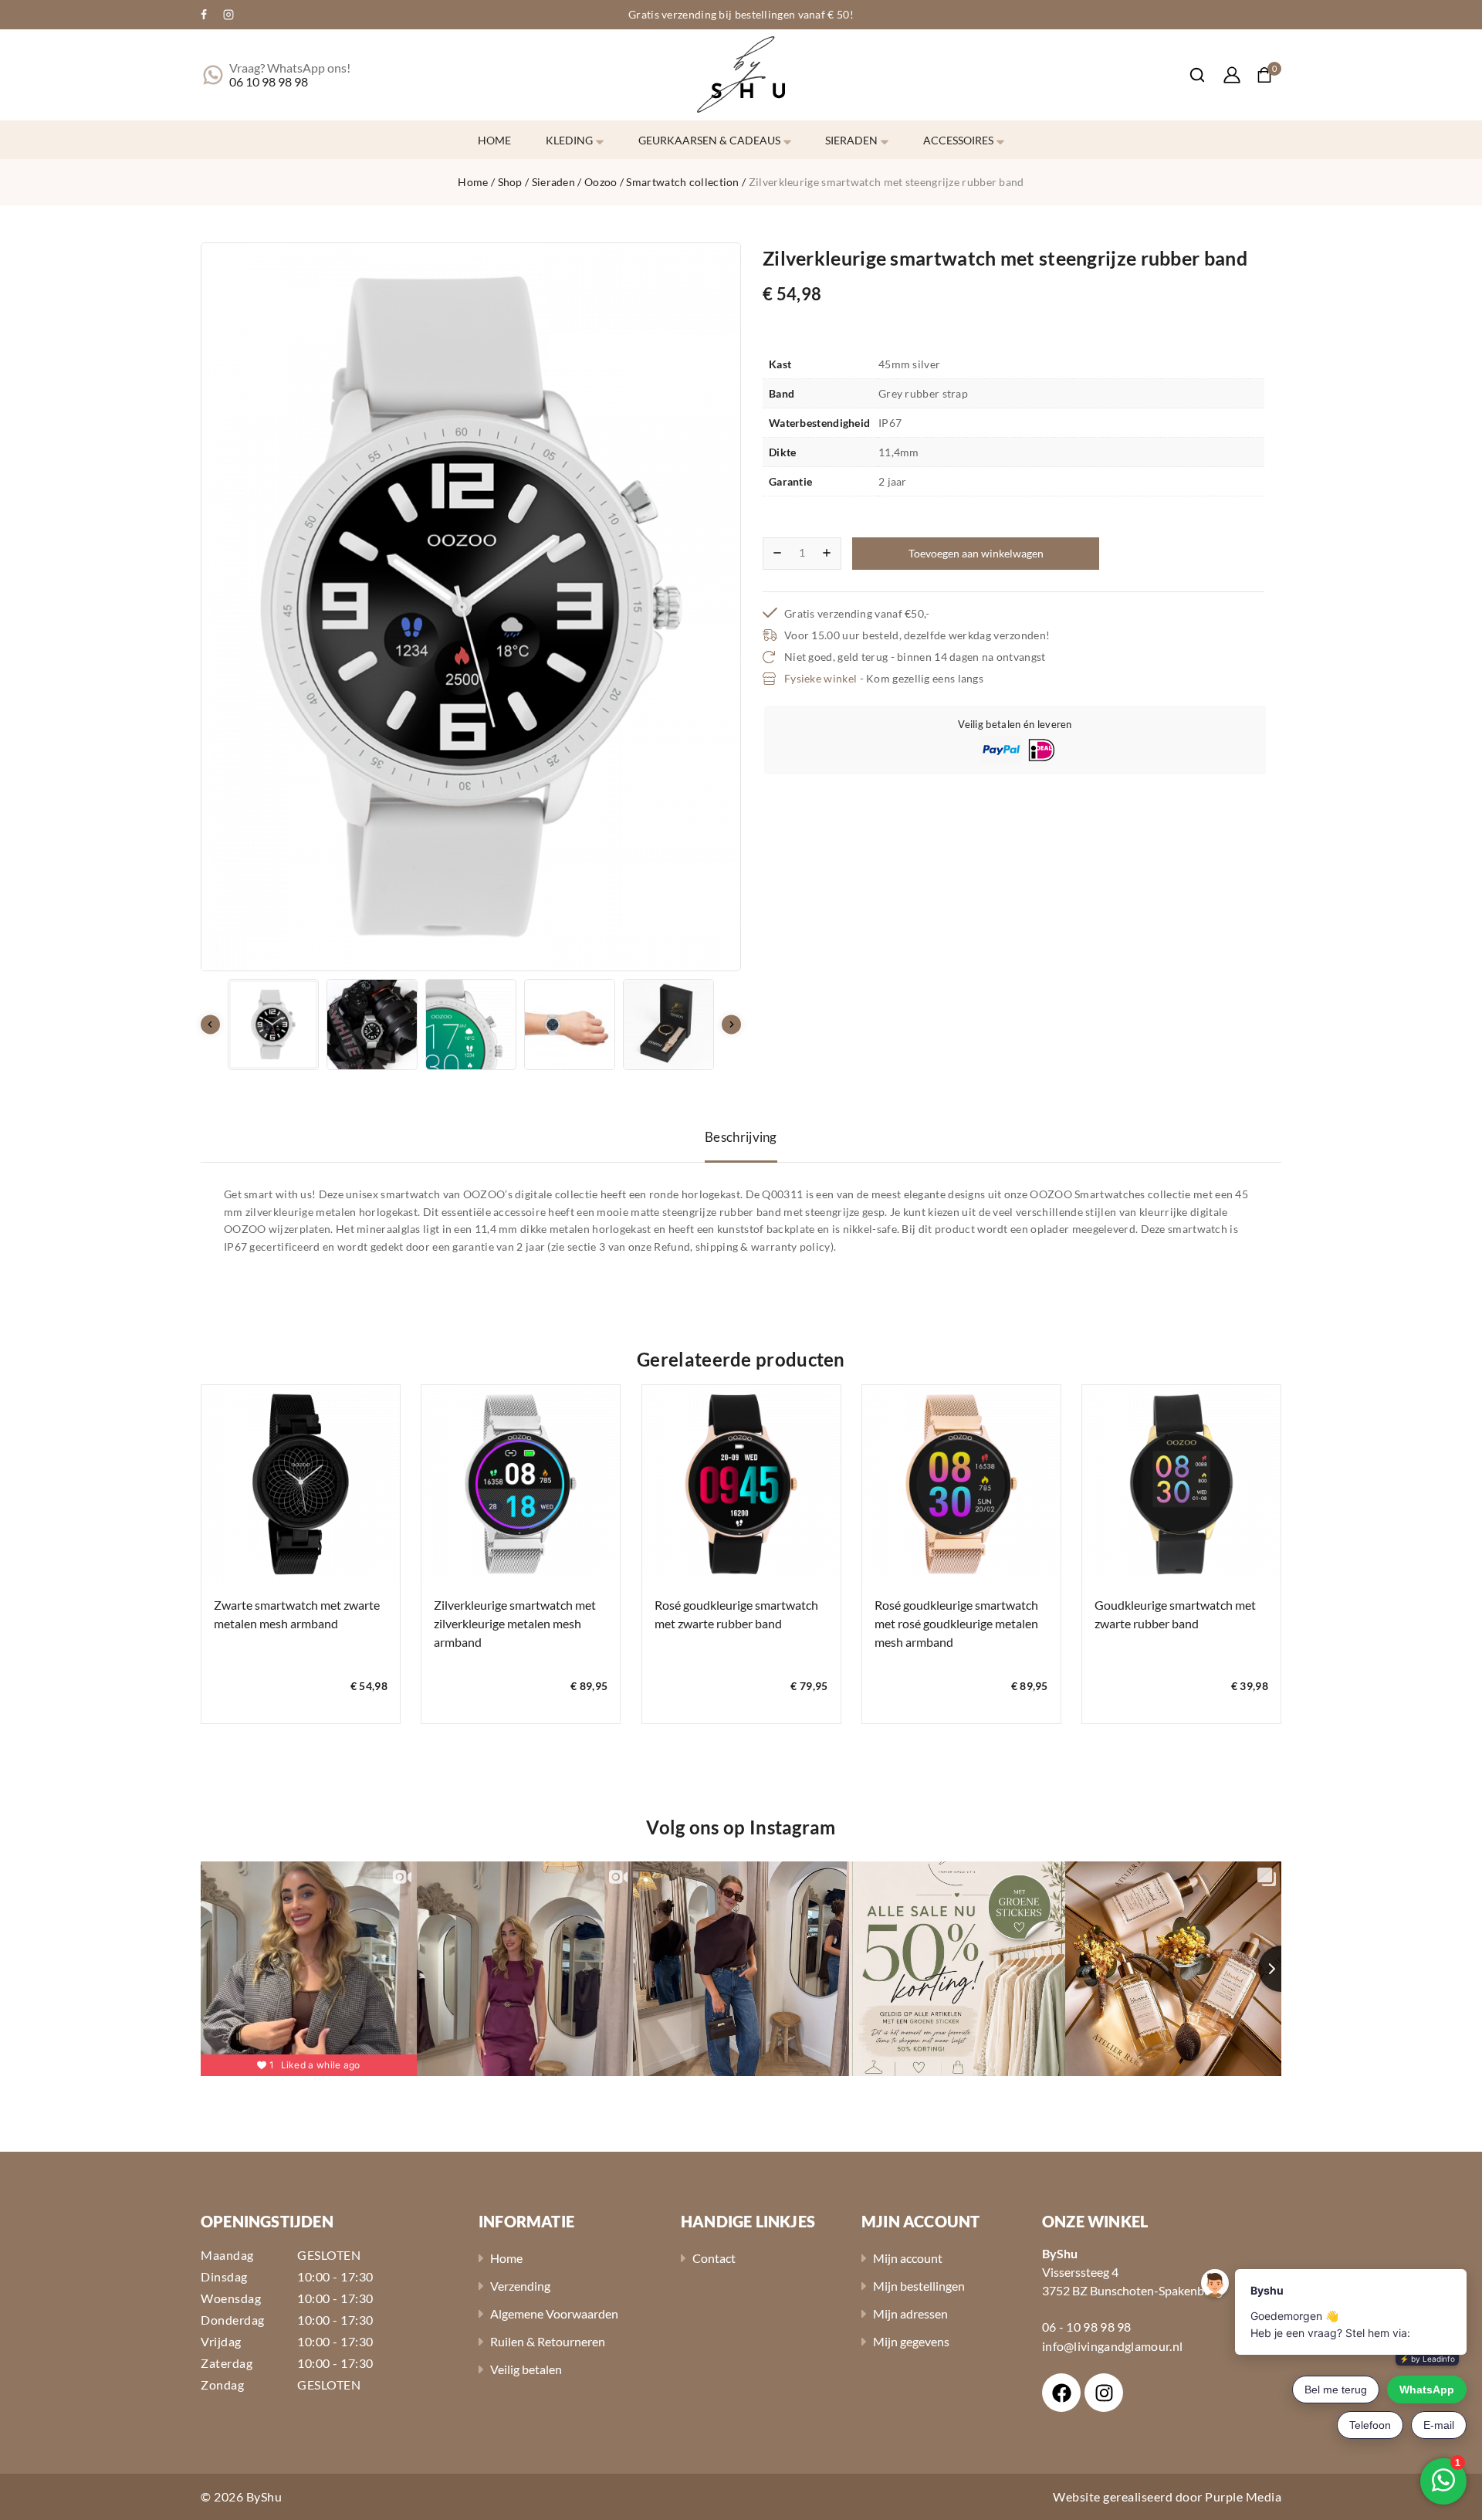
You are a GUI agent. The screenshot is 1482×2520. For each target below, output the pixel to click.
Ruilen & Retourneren (548, 2341)
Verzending (520, 2286)
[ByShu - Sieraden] (741, 75)
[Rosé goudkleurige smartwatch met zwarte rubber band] (741, 1484)
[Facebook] (204, 15)
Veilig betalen (526, 2369)
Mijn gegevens (911, 2341)
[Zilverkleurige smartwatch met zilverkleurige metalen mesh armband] (521, 1484)
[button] (273, 1025)
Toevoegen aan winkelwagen (976, 553)
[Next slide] (731, 1025)
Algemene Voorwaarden (554, 2313)
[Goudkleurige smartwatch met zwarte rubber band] (1181, 1484)
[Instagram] (228, 15)
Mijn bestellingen (919, 2286)
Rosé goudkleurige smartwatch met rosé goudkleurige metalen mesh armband (956, 1623)
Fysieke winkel (821, 678)
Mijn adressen (910, 2313)
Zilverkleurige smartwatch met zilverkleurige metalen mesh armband (515, 1623)
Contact (714, 2258)
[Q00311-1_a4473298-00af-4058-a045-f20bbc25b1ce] (471, 607)
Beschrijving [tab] (741, 1137)
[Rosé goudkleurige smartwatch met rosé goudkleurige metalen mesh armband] (961, 1484)
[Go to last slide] (210, 1025)
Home (494, 140)
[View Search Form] (1189, 75)
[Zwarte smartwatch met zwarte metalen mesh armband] (301, 1484)
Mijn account (908, 2258)
